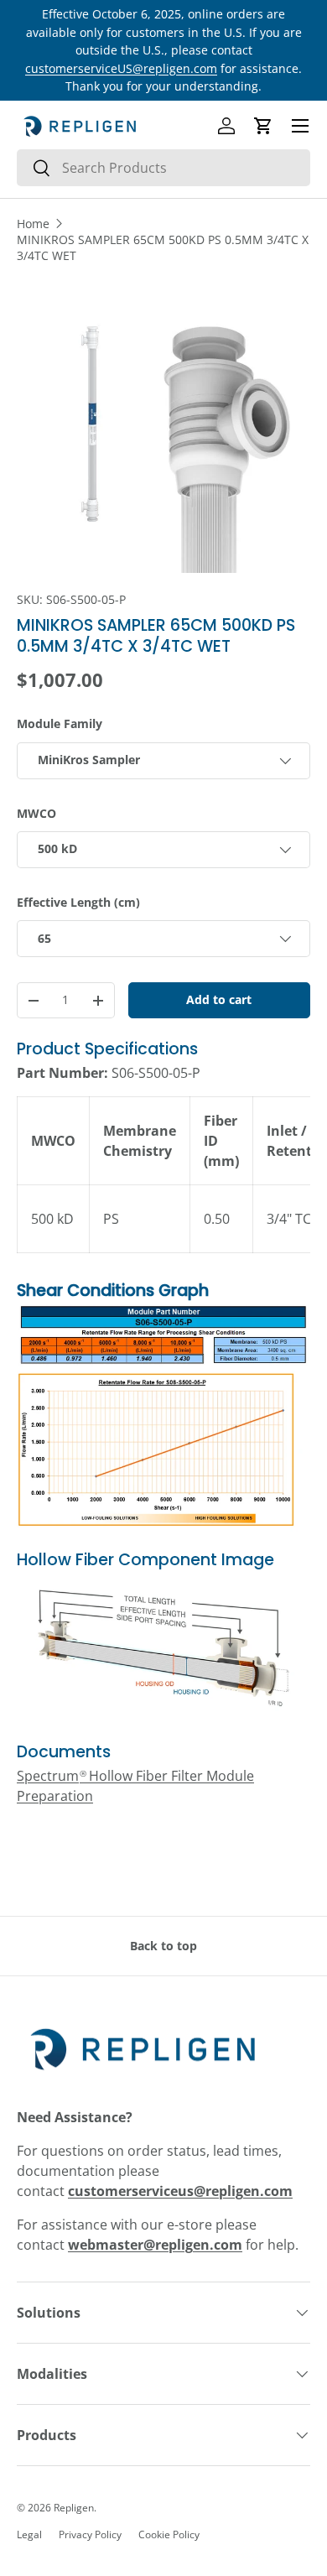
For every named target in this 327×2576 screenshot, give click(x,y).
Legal (29, 2534)
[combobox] (163, 168)
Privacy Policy (90, 2534)
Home (33, 224)
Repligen (74, 2508)
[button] (263, 126)
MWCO (36, 813)
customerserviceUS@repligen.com (121, 68)
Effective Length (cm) (78, 902)
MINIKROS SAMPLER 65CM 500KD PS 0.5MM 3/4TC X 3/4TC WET (163, 247)
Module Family (60, 723)
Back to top (163, 1946)
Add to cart (219, 999)
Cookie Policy (169, 2534)
